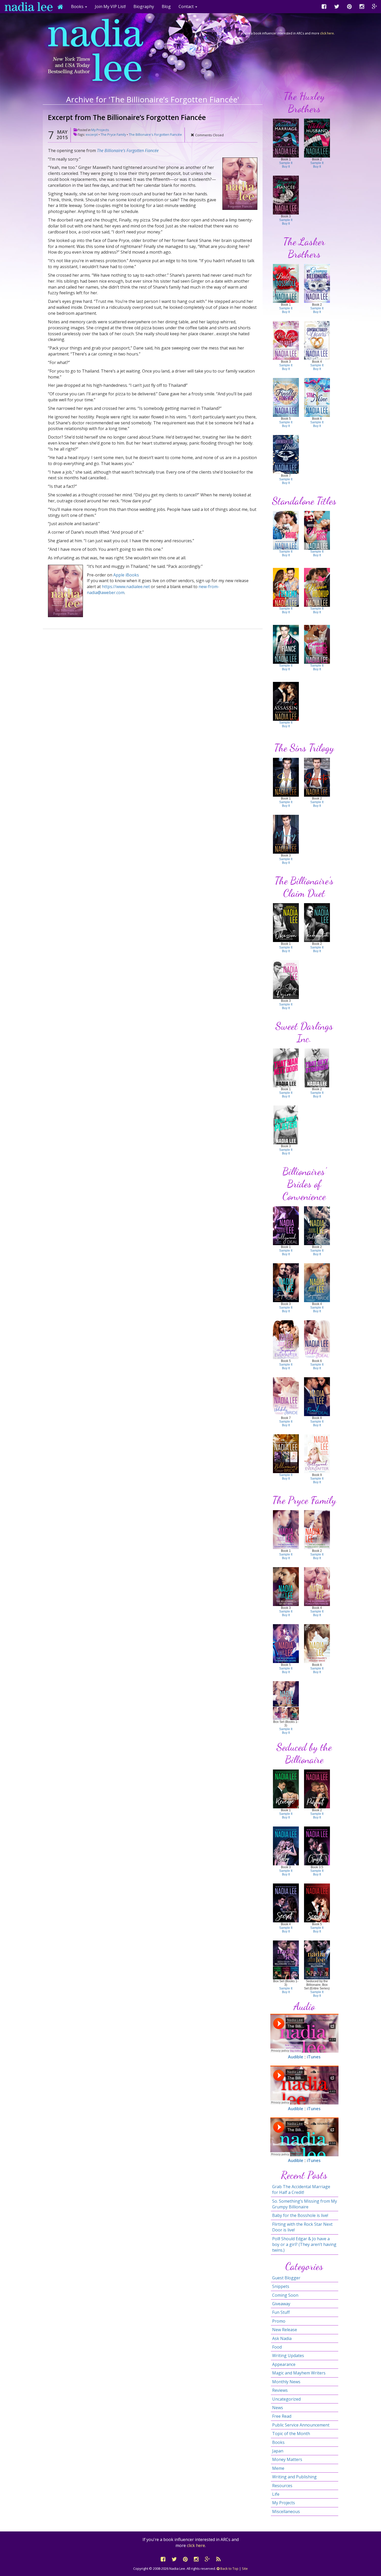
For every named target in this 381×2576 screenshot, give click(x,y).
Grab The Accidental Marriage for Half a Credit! (301, 2189)
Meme (278, 2468)
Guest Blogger (286, 2278)
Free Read (282, 2416)
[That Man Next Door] (286, 1068)
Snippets (281, 2286)
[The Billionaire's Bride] (286, 1453)
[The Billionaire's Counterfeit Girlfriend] (286, 1529)
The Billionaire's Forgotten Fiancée (155, 134)
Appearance (284, 2364)
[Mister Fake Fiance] (286, 644)
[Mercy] (286, 834)
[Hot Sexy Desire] (286, 979)
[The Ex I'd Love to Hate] (286, 340)
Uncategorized (286, 2399)
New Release (285, 2330)
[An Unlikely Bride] (286, 1396)
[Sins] (286, 777)
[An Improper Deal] (286, 1282)
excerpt (92, 134)
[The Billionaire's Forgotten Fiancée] (317, 1586)
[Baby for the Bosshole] (286, 283)
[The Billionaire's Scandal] (317, 1903)
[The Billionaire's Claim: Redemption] (317, 922)
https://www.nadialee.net (126, 587)
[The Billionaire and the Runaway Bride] (317, 644)
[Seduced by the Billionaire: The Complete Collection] (317, 1960)
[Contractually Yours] (317, 340)
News (278, 2408)
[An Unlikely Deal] (317, 1339)
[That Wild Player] (286, 1125)
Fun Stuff (281, 2312)
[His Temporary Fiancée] (286, 195)
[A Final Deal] (317, 1396)
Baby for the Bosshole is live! (300, 2215)
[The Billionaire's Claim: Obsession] (286, 922)
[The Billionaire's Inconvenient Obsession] (317, 1529)
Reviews (280, 2390)
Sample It (286, 163)
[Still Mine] (317, 397)
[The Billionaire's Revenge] (286, 1789)
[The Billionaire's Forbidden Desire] (286, 1643)
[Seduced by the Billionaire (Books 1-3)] (286, 1960)
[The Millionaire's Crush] (317, 1846)
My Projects (100, 130)
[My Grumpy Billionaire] (317, 283)
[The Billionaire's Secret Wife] (286, 1586)
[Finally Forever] (286, 397)
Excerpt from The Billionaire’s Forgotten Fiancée (127, 117)
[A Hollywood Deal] (286, 1225)
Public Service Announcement (301, 2425)
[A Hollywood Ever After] (317, 1453)
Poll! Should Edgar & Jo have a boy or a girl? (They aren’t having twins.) (304, 2245)
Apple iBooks (126, 575)
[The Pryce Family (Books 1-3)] (286, 1700)
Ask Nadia (282, 2338)
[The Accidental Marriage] (286, 138)
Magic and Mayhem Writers (299, 2373)
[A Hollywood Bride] (317, 1225)
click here (327, 33)
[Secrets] (317, 777)
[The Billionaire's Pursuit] (317, 1789)
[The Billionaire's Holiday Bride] (317, 1643)
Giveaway (281, 2304)
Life (276, 2494)
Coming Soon (285, 2295)
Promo (279, 2321)
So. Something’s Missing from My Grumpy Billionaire (305, 2204)
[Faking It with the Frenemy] (286, 587)
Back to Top (229, 2568)
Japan (278, 2451)
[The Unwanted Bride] (286, 454)
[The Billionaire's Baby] (286, 1846)
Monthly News (286, 2382)
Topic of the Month (291, 2434)
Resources (282, 2486)
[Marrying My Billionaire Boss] (317, 530)
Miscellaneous (286, 2511)
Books (278, 2442)
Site (245, 2568)
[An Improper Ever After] (286, 1339)
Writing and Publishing (294, 2477)
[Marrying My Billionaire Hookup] (317, 587)
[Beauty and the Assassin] (286, 701)
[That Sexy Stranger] (317, 1068)
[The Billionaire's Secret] (286, 1903)
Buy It (286, 167)
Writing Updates (288, 2356)
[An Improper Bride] (317, 1282)
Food (277, 2347)
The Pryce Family (113, 134)
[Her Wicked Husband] (317, 138)
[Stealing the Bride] (286, 530)
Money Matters (287, 2459)
